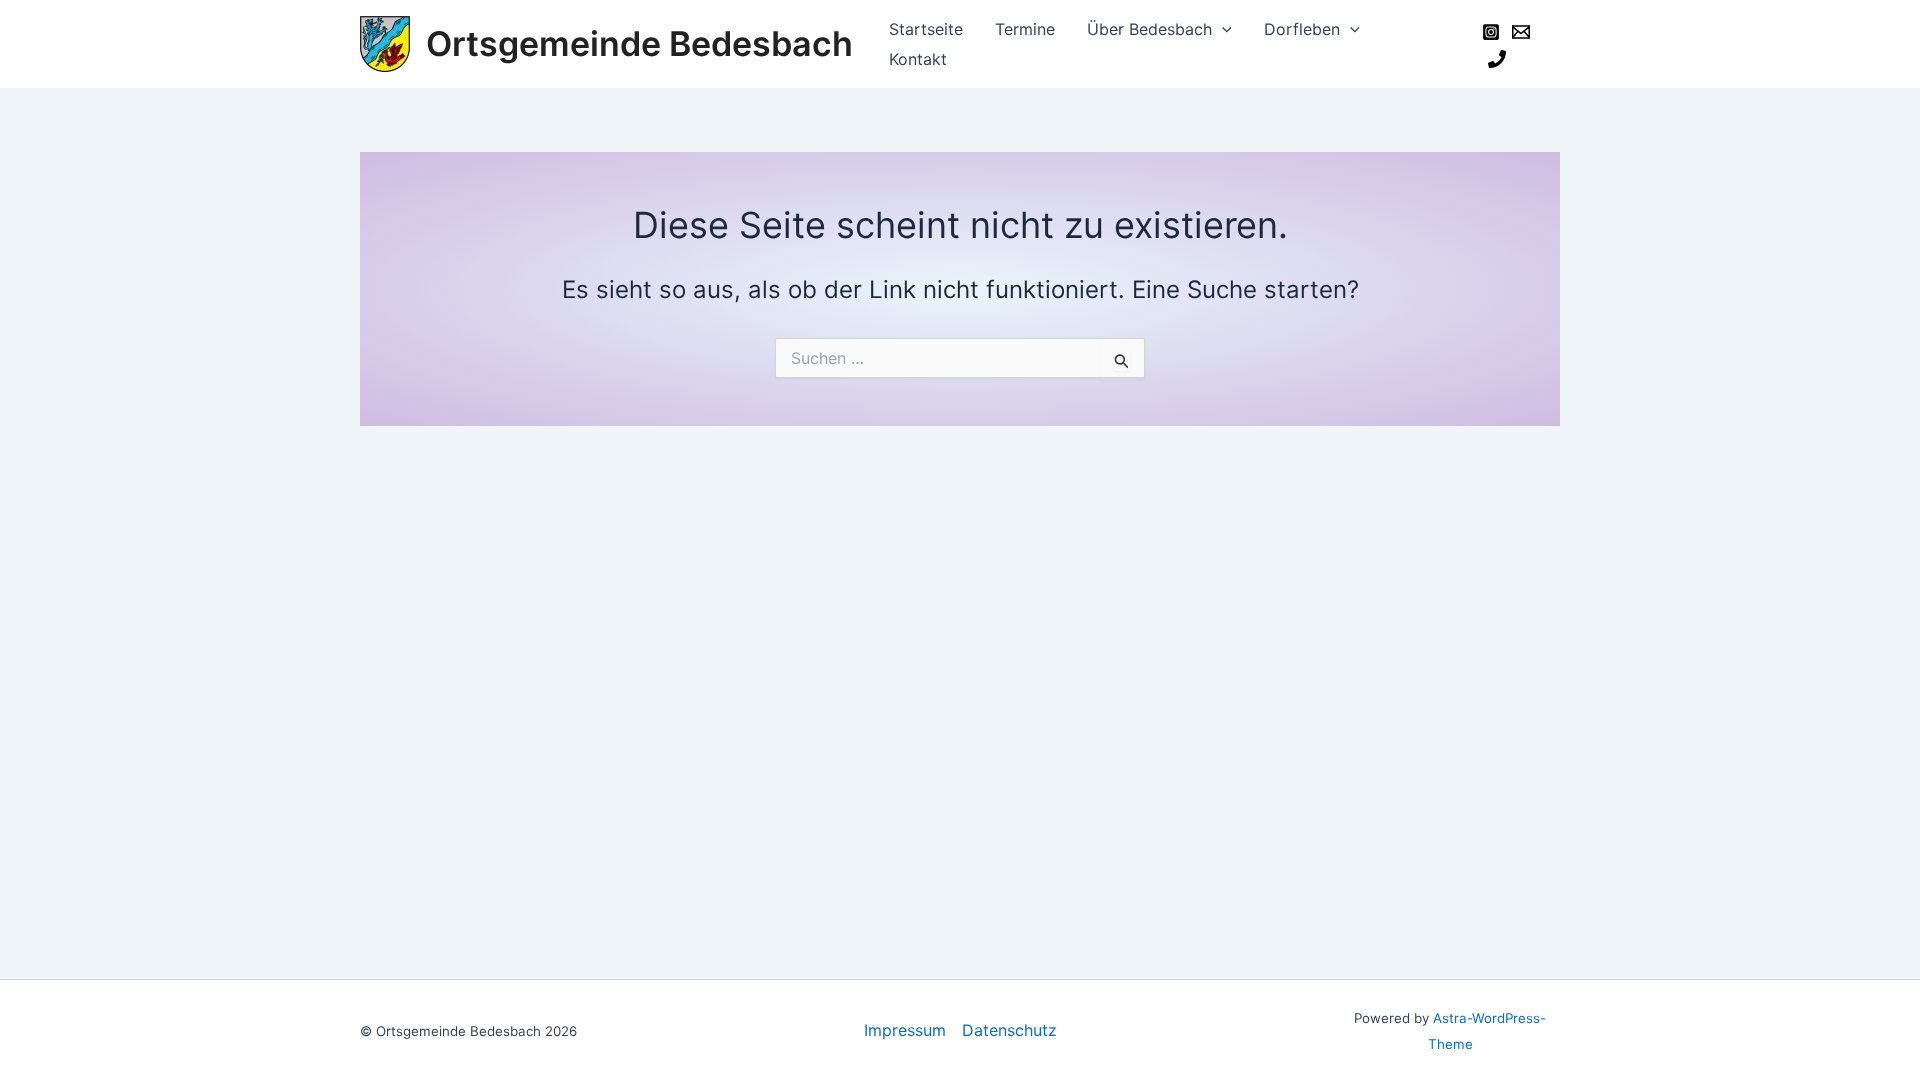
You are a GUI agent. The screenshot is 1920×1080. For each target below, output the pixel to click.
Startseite (926, 29)
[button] (1222, 29)
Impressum (905, 1030)
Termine (1025, 29)
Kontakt (918, 59)
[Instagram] (1491, 32)
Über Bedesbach (1149, 29)
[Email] (1521, 32)
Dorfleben (1302, 29)
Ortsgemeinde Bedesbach (639, 43)
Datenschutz (1009, 1030)
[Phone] (1497, 59)
